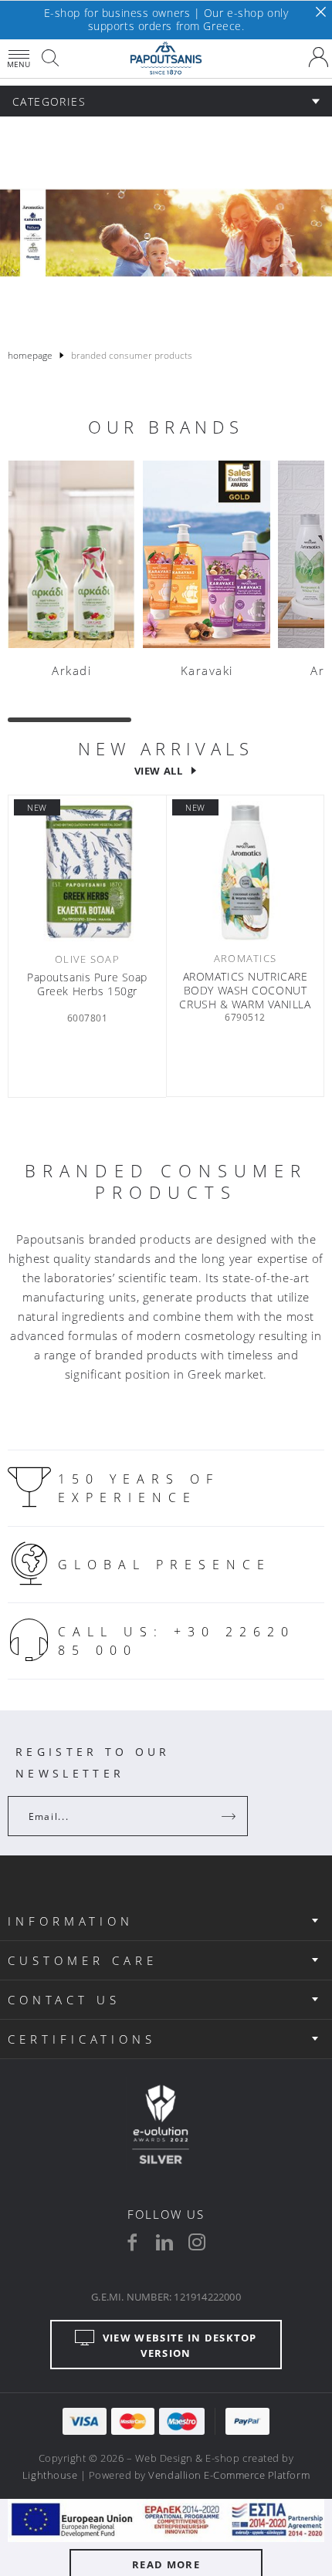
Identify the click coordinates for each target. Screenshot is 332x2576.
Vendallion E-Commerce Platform (229, 2475)
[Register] (230, 1816)
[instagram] (197, 2242)
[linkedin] (164, 2242)
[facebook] (132, 2242)
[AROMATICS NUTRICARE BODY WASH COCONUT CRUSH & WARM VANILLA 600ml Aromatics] (245, 872)
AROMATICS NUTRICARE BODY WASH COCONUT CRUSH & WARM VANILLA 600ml (245, 991)
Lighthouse (50, 2475)
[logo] (166, 59)
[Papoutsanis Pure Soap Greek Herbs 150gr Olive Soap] (87, 873)
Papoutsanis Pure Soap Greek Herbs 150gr (87, 984)
